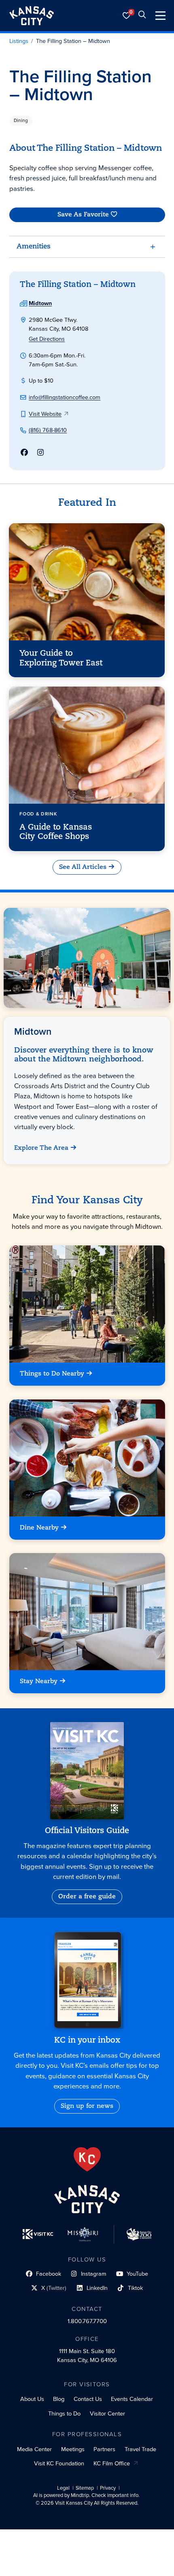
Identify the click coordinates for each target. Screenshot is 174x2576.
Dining (21, 120)
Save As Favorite (83, 214)
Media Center (34, 2449)
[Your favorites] (127, 16)
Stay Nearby (39, 1682)
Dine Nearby (39, 1528)
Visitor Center (107, 2413)
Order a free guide (87, 1897)
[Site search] (142, 16)
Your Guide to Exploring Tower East (61, 658)
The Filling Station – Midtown (73, 41)
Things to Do (64, 2413)
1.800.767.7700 (87, 2321)
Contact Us (88, 2399)
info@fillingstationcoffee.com (65, 397)
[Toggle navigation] (160, 16)
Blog (59, 2399)
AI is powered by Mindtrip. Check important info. (86, 2495)
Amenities (34, 247)
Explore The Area (42, 1148)
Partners (104, 2449)
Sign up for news (87, 2106)
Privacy (108, 2488)
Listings (19, 41)
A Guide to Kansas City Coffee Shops (56, 832)
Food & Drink (38, 814)
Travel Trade (140, 2449)
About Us (32, 2399)
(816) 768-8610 (48, 430)
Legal (63, 2488)
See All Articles (83, 867)
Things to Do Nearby (52, 1374)
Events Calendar (132, 2399)
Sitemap (85, 2488)
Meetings (73, 2449)
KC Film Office (112, 2463)
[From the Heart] (87, 2159)
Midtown (40, 303)
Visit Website (45, 414)
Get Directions (47, 339)
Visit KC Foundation (59, 2463)
